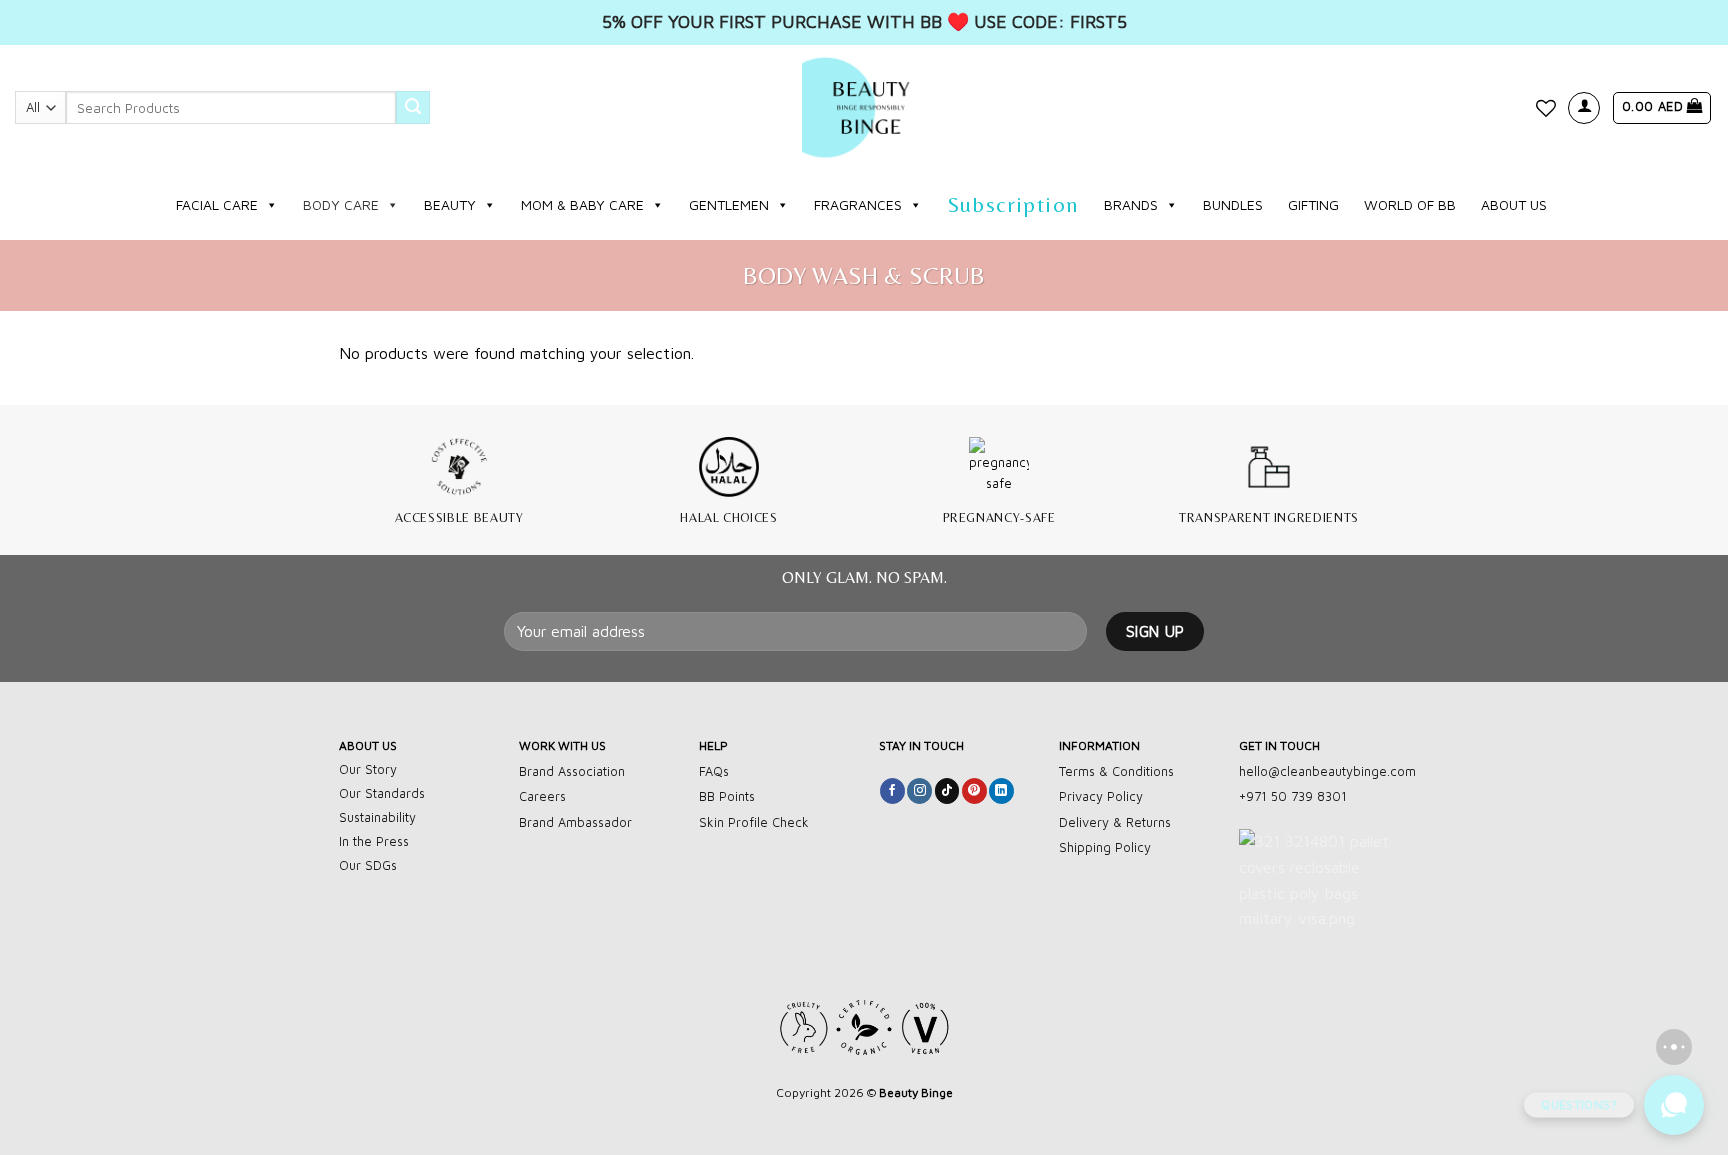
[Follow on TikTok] (947, 791)
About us (1514, 204)
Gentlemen (729, 204)
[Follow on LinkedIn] (1001, 791)
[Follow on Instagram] (919, 791)
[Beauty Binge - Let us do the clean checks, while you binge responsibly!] (864, 107)
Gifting (1313, 204)
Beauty (450, 204)
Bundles (1233, 204)
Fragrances (858, 204)
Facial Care (217, 204)
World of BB (1410, 204)
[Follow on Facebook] (892, 791)
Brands (1131, 204)
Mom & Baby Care (582, 204)
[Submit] (413, 108)
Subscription (1013, 204)
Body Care (341, 204)
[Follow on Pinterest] (974, 791)
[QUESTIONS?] (1674, 1105)
